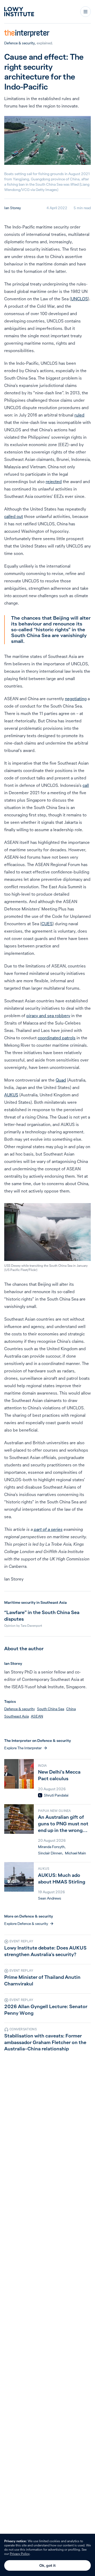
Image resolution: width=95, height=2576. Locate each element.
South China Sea (51, 1709)
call (86, 785)
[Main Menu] (85, 12)
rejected (54, 481)
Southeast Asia (16, 1716)
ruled (79, 415)
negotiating (76, 699)
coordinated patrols (57, 1038)
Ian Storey (13, 208)
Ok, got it (47, 2565)
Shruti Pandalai (56, 1795)
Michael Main (75, 1853)
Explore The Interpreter (23, 1748)
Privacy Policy (20, 2554)
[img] (40, 1795)
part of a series (48, 1529)
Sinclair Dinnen (50, 1853)
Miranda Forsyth (51, 1847)
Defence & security (20, 43)
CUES (47, 924)
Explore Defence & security (26, 1924)
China (71, 1709)
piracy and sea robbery (48, 1016)
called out (14, 516)
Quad (61, 1080)
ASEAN (37, 1716)
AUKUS (11, 1095)
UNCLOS (79, 299)
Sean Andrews (50, 1898)
